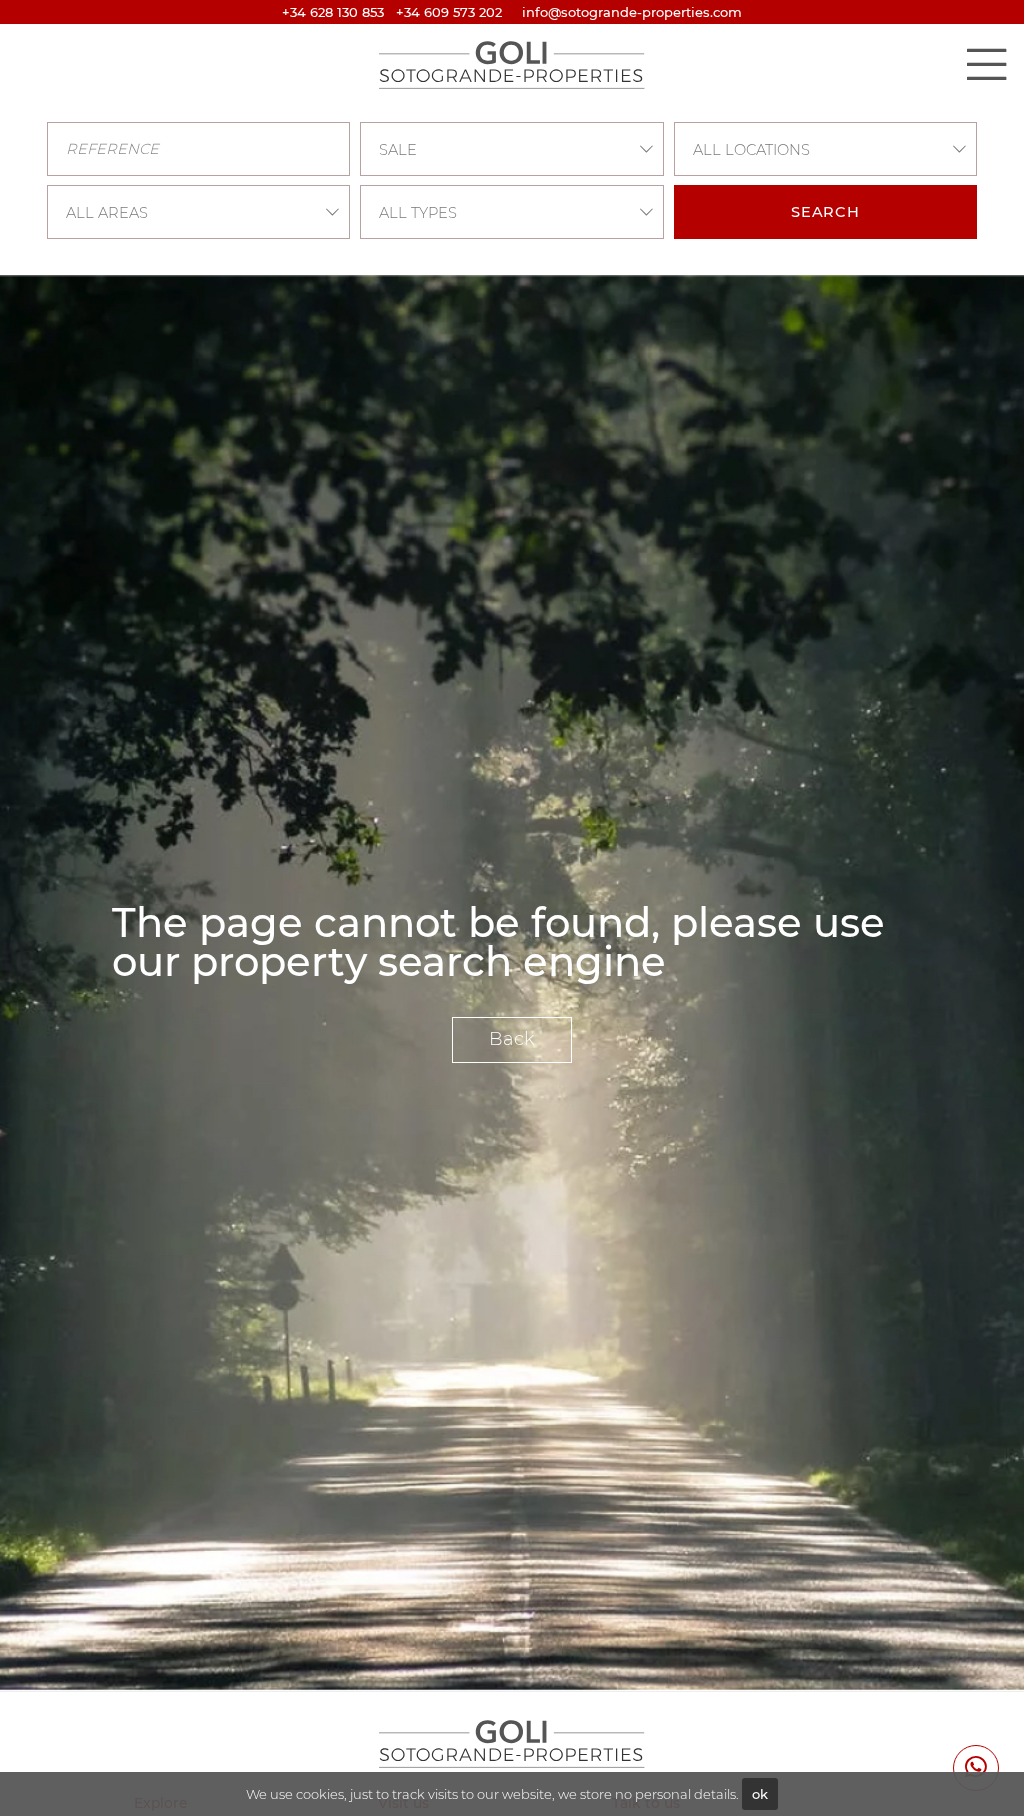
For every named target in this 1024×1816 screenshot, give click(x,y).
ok (760, 1794)
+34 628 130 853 (333, 12)
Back (512, 1039)
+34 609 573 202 (449, 12)
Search (825, 212)
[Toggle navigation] (986, 64)
